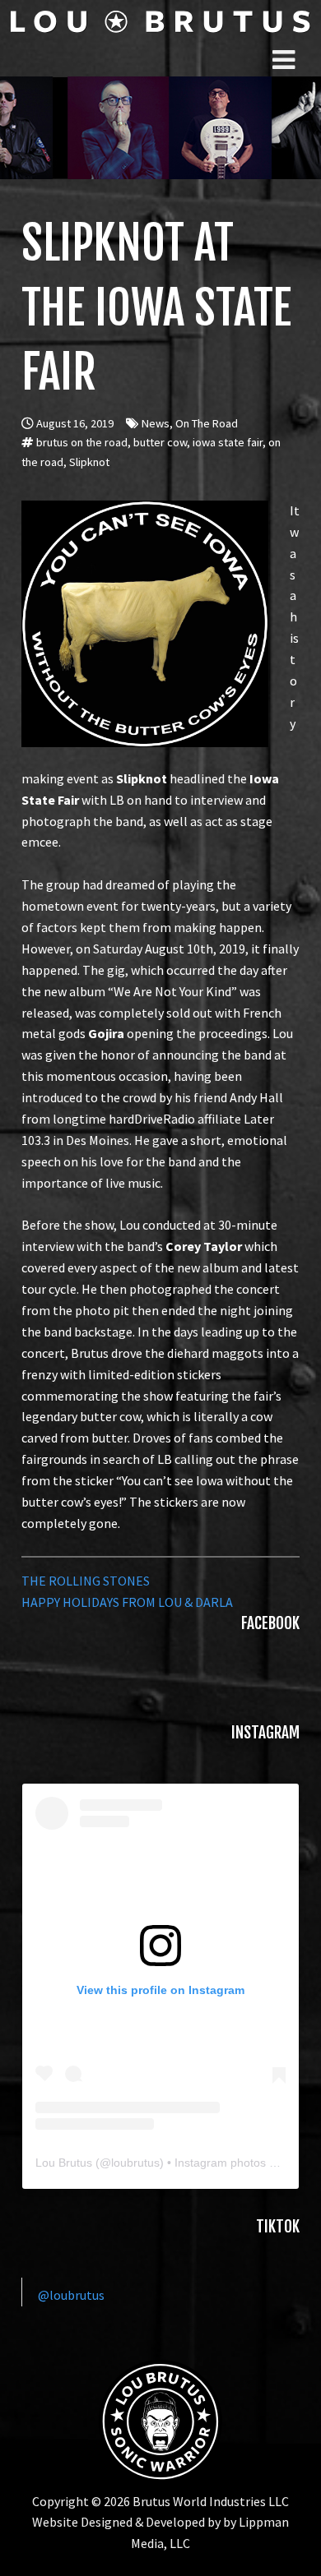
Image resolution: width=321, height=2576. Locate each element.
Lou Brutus (64, 2163)
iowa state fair (228, 442)
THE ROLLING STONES (86, 1581)
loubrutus (135, 2163)
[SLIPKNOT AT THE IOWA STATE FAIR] (145, 510)
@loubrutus (71, 2295)
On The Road (207, 423)
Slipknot (89, 462)
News (156, 423)
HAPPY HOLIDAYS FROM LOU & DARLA (127, 1602)
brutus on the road (82, 442)
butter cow (160, 442)
